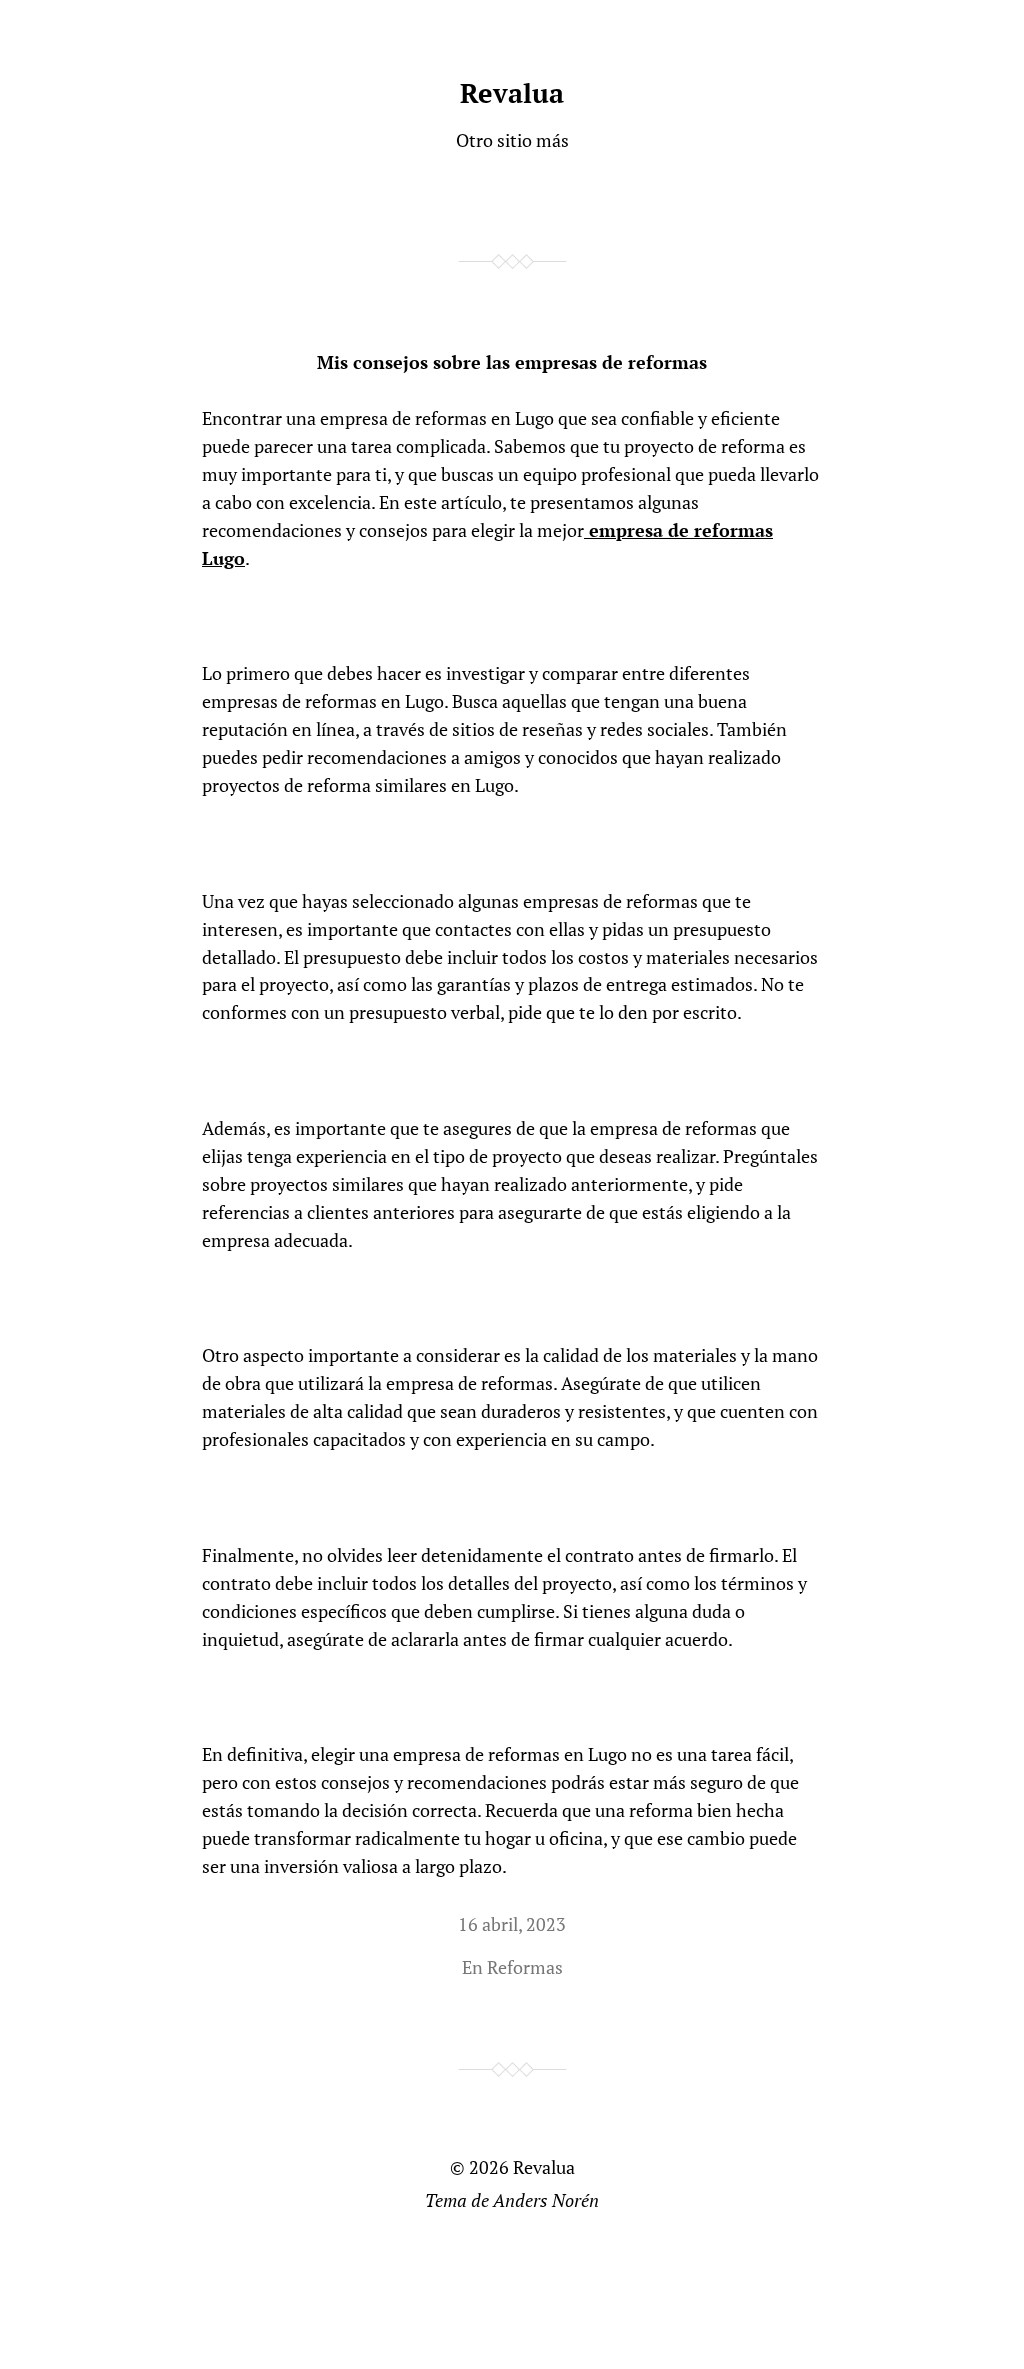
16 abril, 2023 (512, 1924)
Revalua (512, 93)
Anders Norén (546, 2200)
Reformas (525, 1967)
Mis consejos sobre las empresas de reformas (512, 362)
